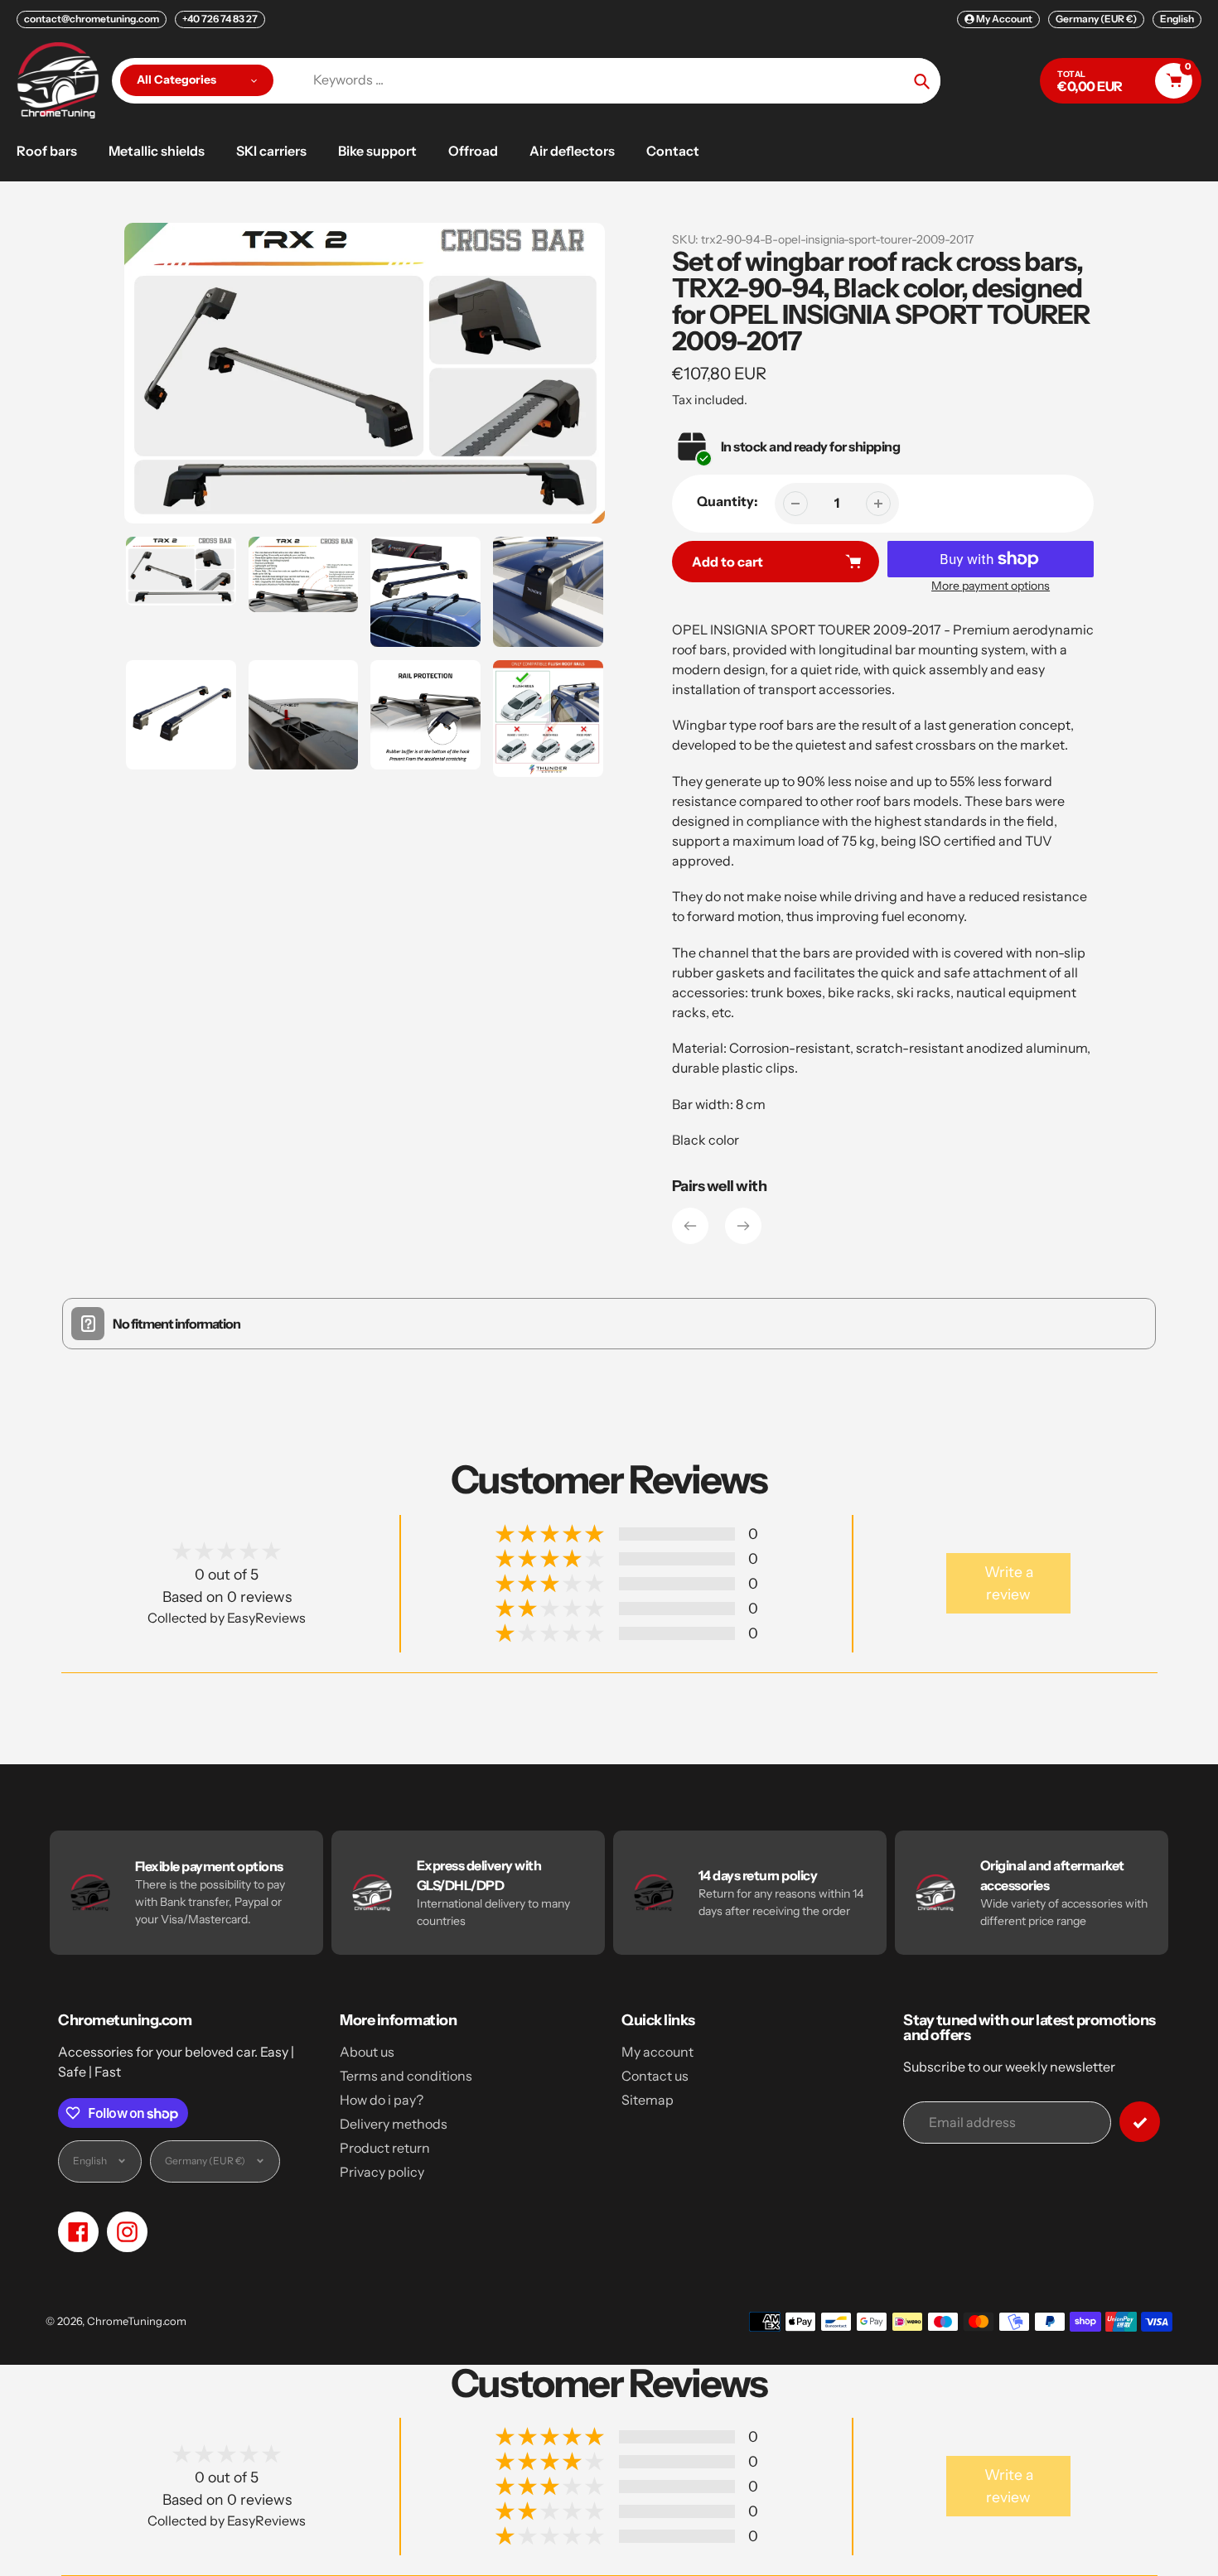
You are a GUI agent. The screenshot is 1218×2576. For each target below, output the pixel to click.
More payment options (991, 586)
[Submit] (1140, 2122)
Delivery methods (394, 2124)
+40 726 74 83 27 (220, 19)
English (1177, 19)
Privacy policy (382, 2172)
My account (657, 2052)
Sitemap (648, 2100)
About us (367, 2052)
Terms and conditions (406, 2076)
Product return (385, 2148)
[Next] (743, 1226)
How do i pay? (382, 2100)
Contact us (655, 2076)
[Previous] (690, 1226)
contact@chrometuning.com (92, 19)
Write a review (1009, 1582)
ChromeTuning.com (137, 2321)
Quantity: (727, 501)
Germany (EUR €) (1096, 19)
